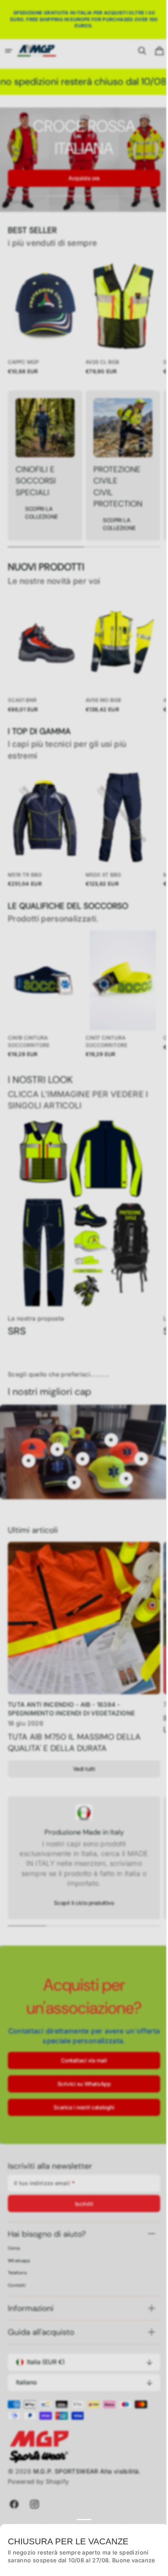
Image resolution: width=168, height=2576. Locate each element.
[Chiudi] (154, 2525)
